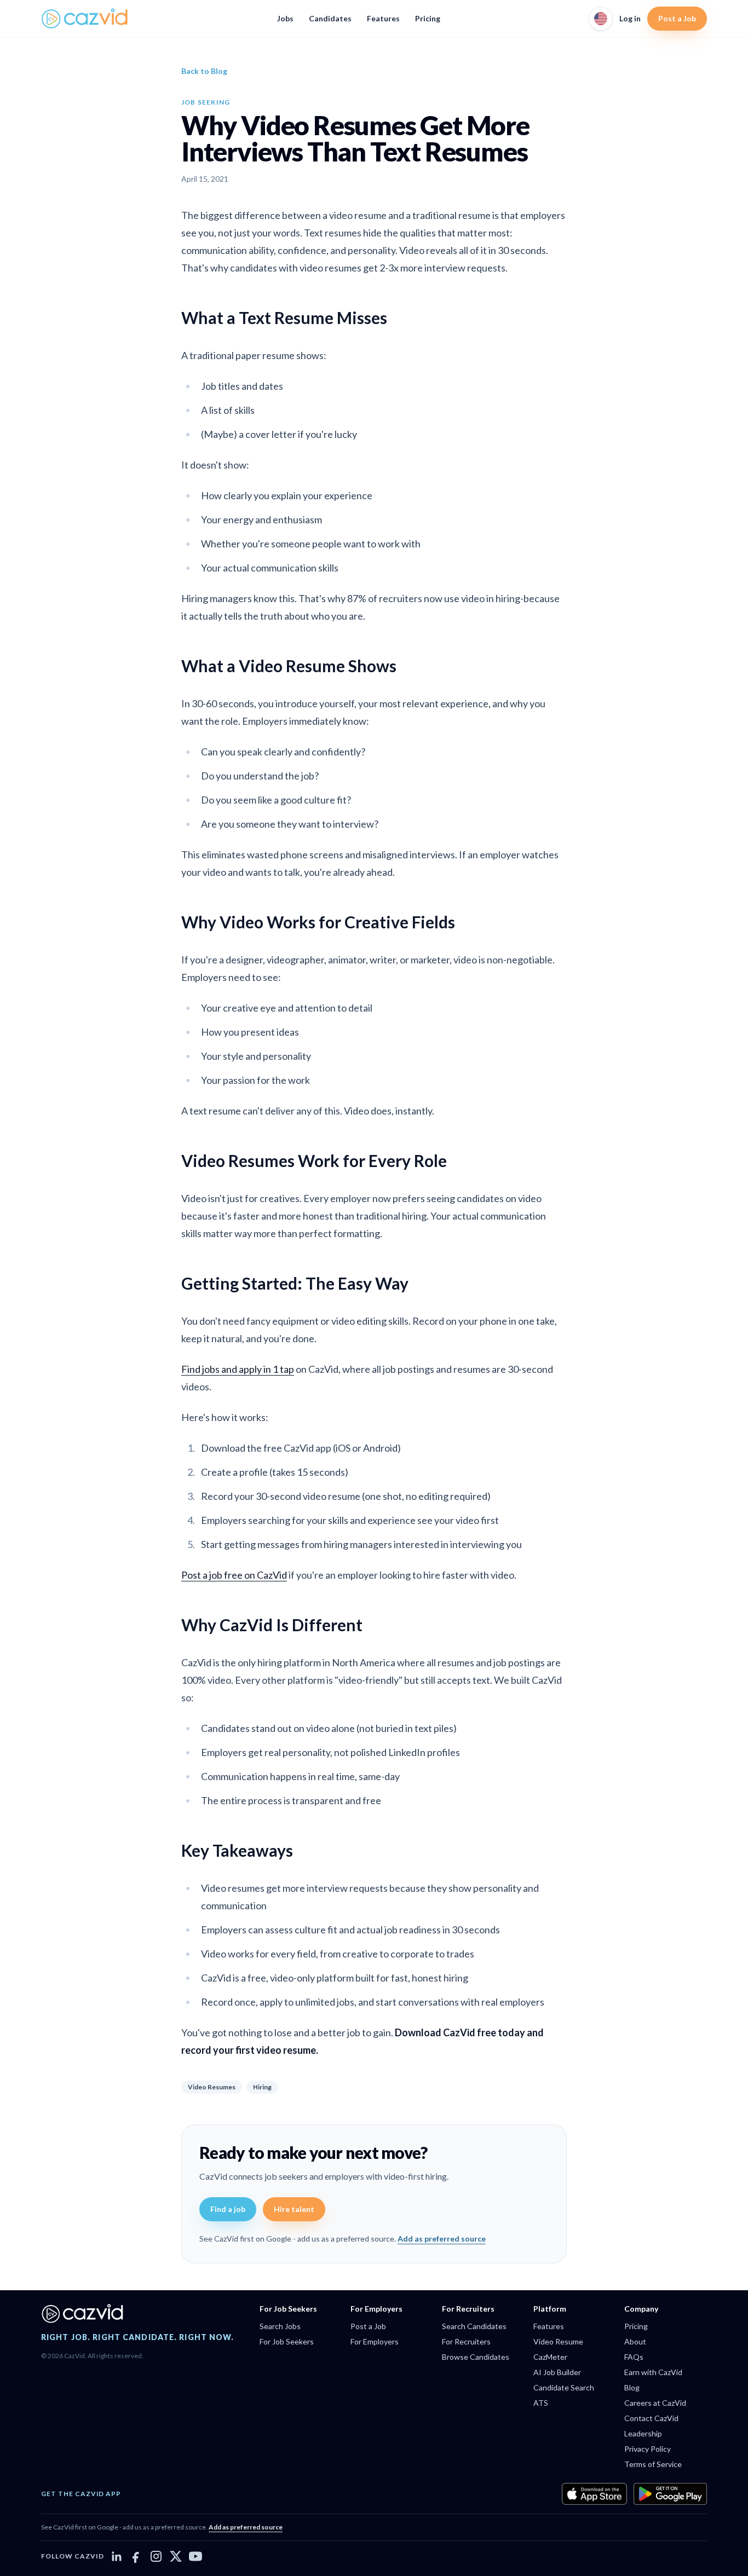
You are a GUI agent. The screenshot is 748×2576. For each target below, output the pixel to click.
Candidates (330, 18)
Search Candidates (474, 2326)
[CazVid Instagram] (156, 2556)
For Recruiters (466, 2341)
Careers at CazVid (655, 2403)
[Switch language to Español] (601, 19)
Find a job (228, 2209)
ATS (541, 2403)
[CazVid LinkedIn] (117, 2556)
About (635, 2341)
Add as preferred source (442, 2239)
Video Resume (558, 2341)
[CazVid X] (176, 2556)
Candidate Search (564, 2387)
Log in (630, 18)
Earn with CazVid (653, 2372)
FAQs (634, 2357)
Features (383, 18)
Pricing (428, 18)
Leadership (643, 2433)
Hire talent (294, 2209)
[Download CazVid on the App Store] (594, 2494)
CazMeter (550, 2357)
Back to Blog (204, 71)
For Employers (375, 2341)
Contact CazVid (651, 2418)
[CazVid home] (85, 19)
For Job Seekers (287, 2341)
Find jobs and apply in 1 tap (238, 1369)
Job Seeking (206, 102)
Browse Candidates (476, 2357)
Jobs (285, 18)
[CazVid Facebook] (136, 2556)
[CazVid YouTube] (195, 2556)
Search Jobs (280, 2326)
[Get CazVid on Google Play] (670, 2494)
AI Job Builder (557, 2372)
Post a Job (677, 18)
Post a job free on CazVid (234, 1575)
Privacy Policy (648, 2449)
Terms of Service (653, 2464)
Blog (632, 2387)
